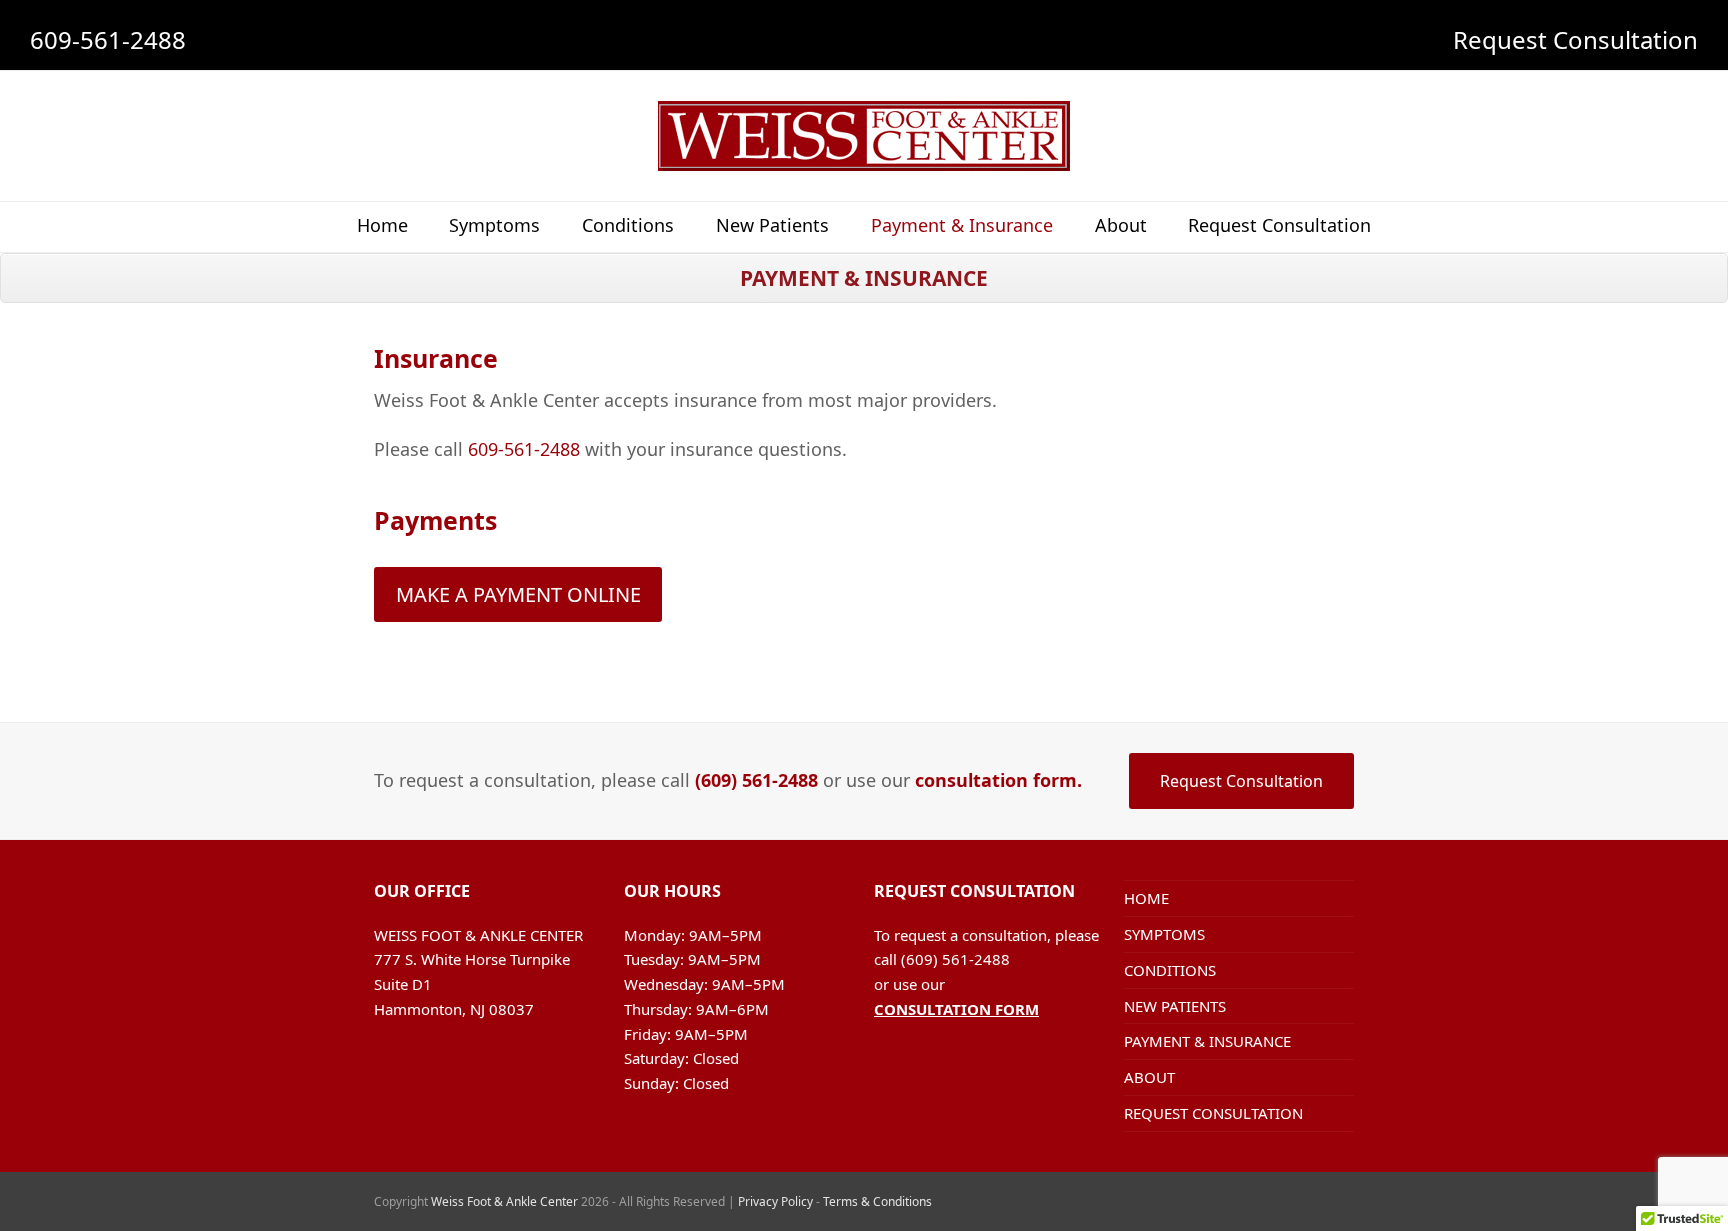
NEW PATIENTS (1175, 1006)
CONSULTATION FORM (956, 1009)
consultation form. (998, 780)
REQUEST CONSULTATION (1213, 1113)
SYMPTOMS (1164, 934)
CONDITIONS (1170, 970)
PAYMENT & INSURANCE (1207, 1041)
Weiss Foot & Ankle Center (504, 1201)
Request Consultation (1575, 39)
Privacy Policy (775, 1201)
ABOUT (1149, 1077)
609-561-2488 (108, 39)
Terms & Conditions (877, 1201)
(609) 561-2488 (756, 780)
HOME (1146, 898)
